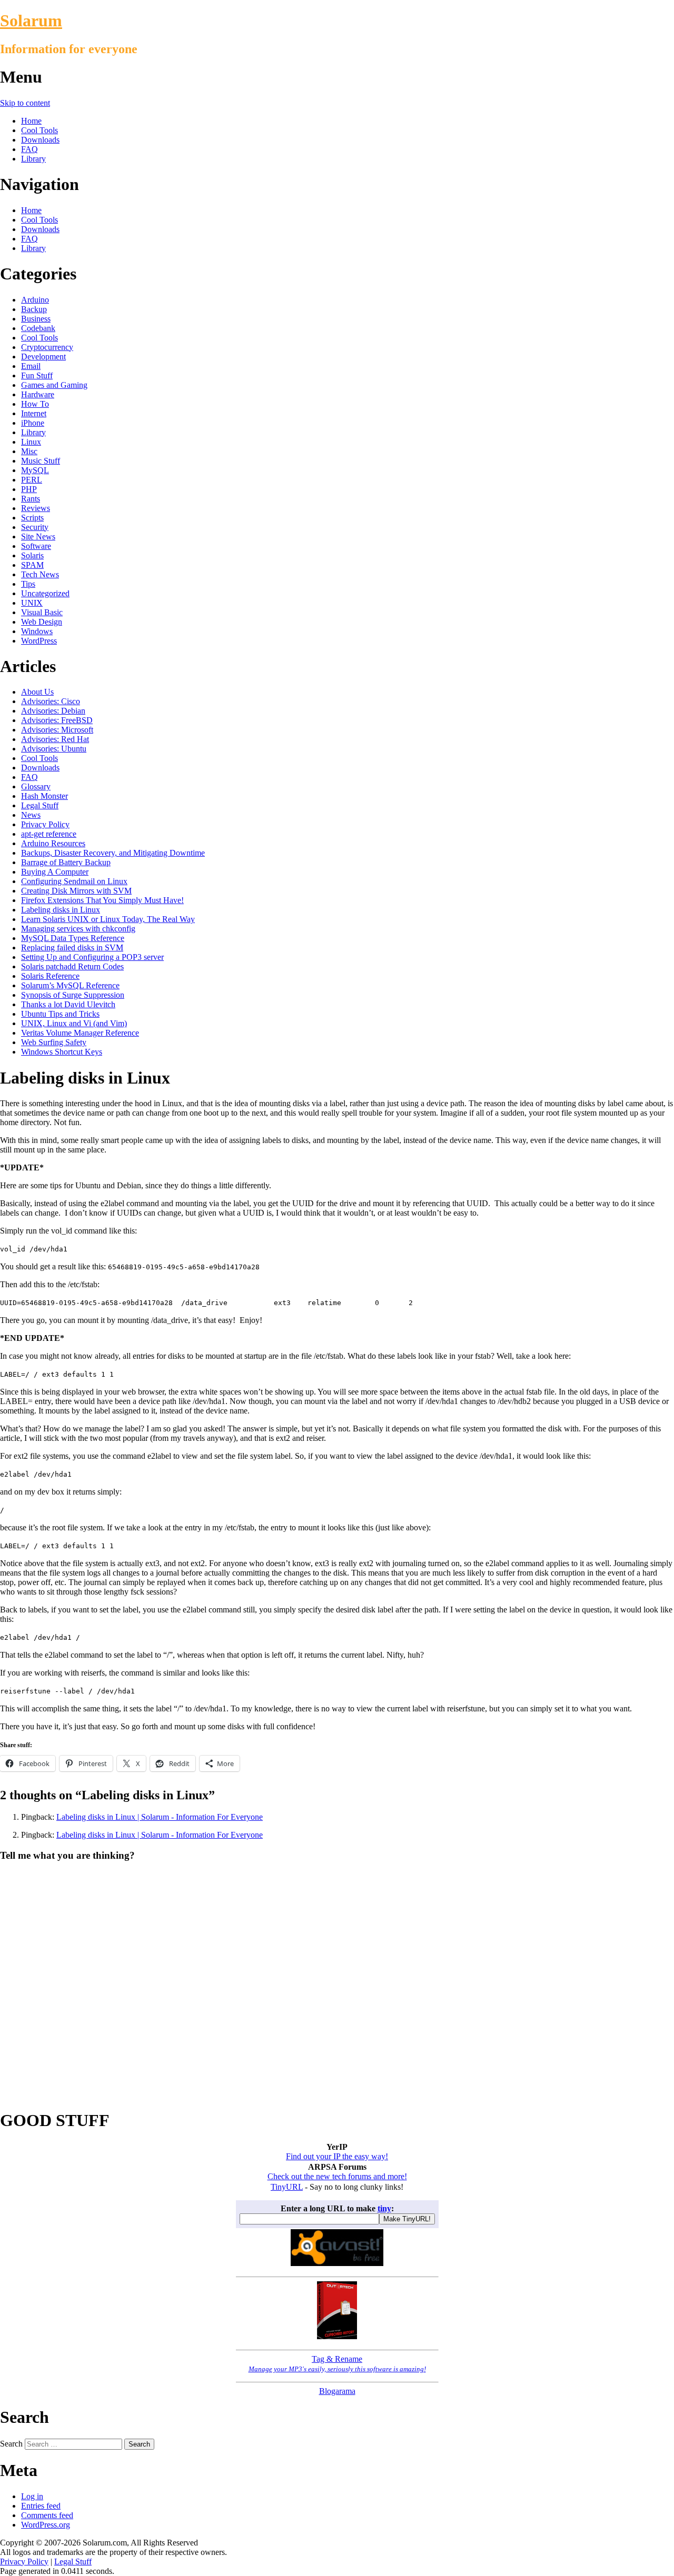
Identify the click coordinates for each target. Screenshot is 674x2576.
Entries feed (41, 2506)
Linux (31, 442)
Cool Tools (39, 130)
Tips (28, 584)
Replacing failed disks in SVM (72, 948)
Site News (38, 537)
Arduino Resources (53, 843)
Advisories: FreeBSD (57, 720)
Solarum (31, 21)
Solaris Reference (50, 976)
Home (31, 121)
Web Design (42, 622)
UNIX (32, 603)
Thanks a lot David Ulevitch (68, 1004)
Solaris (32, 555)
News (31, 815)
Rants (31, 499)
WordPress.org (46, 2525)
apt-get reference (49, 834)
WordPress (39, 641)
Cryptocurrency (47, 347)
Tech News (40, 574)
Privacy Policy (45, 824)
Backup (34, 309)
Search (11, 2444)
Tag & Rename (337, 2364)
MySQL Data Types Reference (73, 938)
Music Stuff (41, 461)
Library (33, 159)
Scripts (32, 518)
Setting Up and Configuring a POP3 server (92, 957)
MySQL (35, 470)
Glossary (36, 786)
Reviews (36, 508)
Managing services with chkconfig (78, 929)
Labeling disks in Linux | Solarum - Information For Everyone (160, 1817)
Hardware (38, 394)
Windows (37, 631)
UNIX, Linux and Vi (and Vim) (74, 1023)
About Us (37, 692)
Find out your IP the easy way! (337, 2156)
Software (36, 546)
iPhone (33, 423)
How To (35, 404)
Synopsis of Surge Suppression (73, 995)
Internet (34, 413)
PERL (32, 480)
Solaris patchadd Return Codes (72, 966)
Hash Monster (44, 796)
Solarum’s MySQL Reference (70, 985)
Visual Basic (42, 612)
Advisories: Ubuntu (54, 749)
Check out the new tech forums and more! (337, 2176)
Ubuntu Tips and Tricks (60, 1014)
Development (43, 357)
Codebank (38, 328)
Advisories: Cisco (51, 701)
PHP (29, 489)
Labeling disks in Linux (61, 910)
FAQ (29, 149)
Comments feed (47, 2515)
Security (35, 527)
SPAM (32, 565)
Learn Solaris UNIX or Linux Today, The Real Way (108, 919)
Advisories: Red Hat (55, 739)
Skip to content (25, 103)
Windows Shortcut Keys (62, 1052)
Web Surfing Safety (54, 1042)
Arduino (35, 300)
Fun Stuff (37, 375)
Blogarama (337, 2391)
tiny (384, 2208)
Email (31, 366)
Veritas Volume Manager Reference (80, 1033)
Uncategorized (45, 593)
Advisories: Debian (53, 711)
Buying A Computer (55, 872)
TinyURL (287, 2187)
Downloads (40, 140)
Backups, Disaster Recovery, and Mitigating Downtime (113, 853)
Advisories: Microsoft (57, 730)
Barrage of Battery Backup (66, 862)
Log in (32, 2496)
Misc (29, 451)
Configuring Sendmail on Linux (74, 881)
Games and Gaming (54, 385)
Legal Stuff (40, 805)
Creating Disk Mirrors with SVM (76, 891)
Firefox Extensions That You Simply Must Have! (102, 900)
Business (36, 319)
